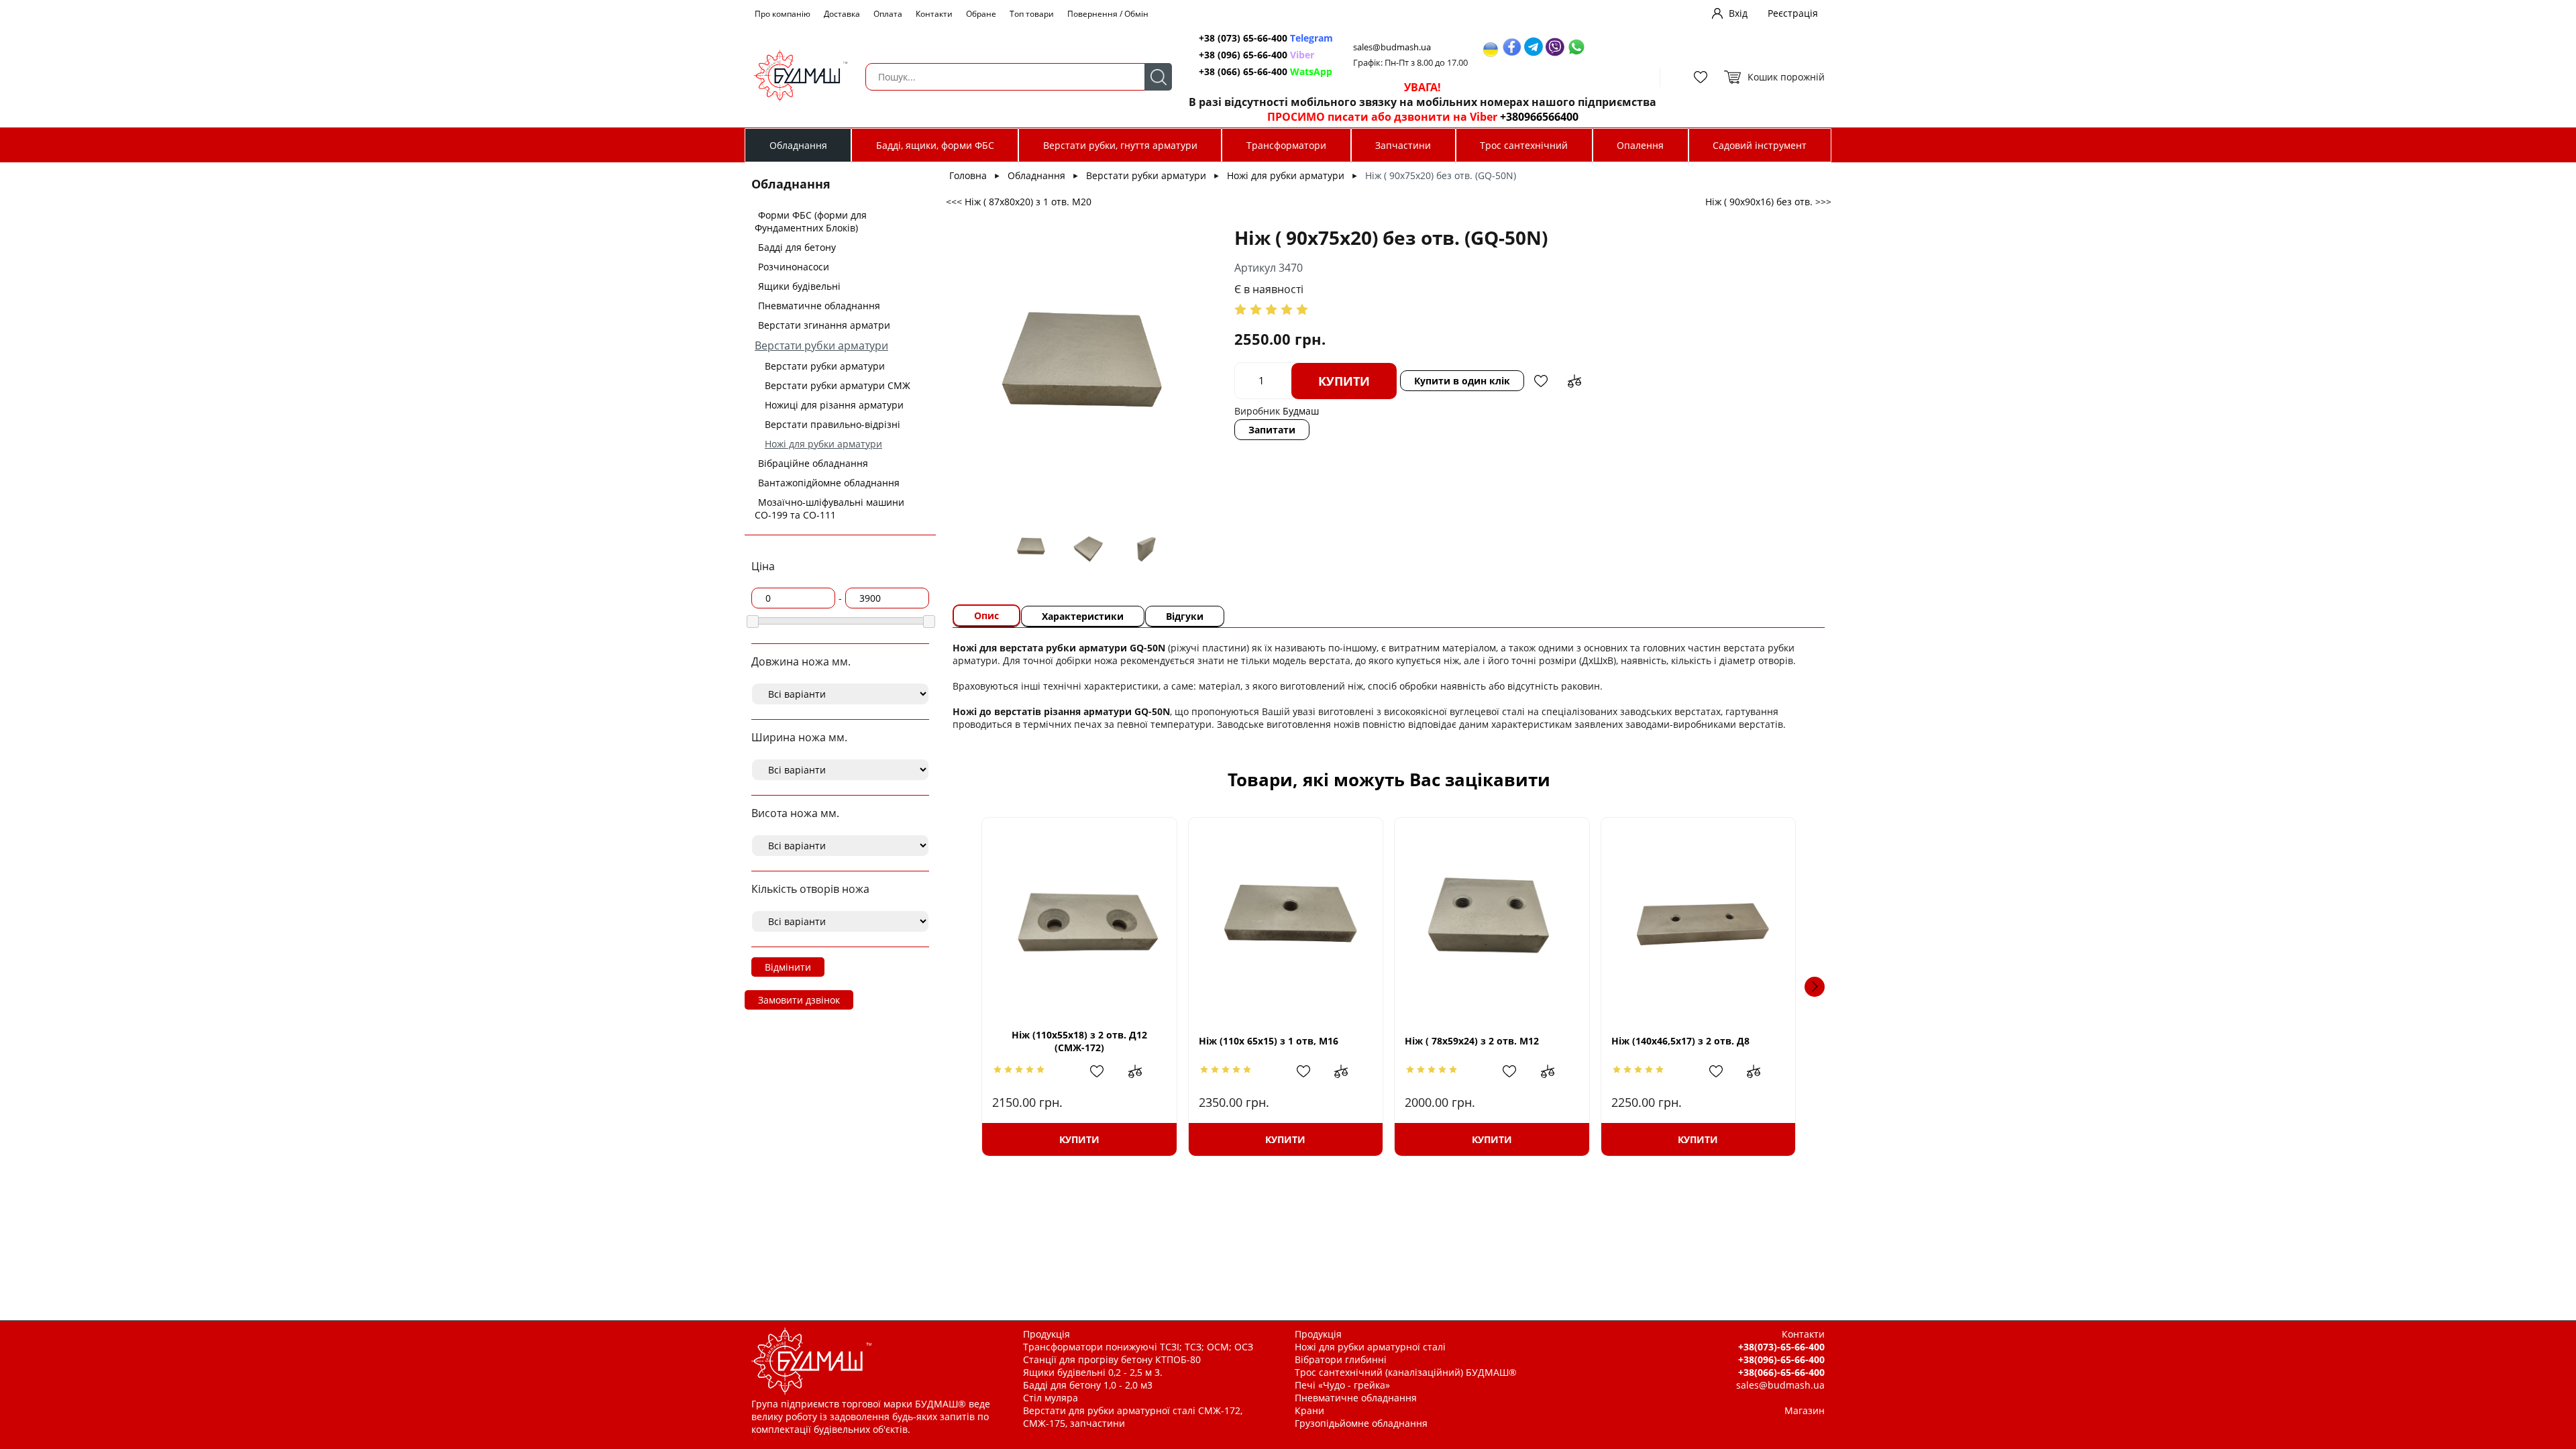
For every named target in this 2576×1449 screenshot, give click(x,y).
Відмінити (788, 967)
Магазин (1805, 1410)
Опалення (1640, 145)
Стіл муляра (1051, 1398)
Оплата (888, 14)
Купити (1344, 381)
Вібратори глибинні (1341, 1359)
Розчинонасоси (794, 267)
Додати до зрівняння (1574, 381)
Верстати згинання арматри (824, 325)
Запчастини (1403, 145)
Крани (1309, 1410)
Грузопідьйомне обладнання (1361, 1423)
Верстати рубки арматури (821, 345)
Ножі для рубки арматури (823, 444)
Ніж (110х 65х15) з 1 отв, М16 (1269, 1041)
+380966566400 (1539, 117)
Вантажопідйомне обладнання (829, 483)
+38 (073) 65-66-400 (1266, 38)
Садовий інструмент (1760, 145)
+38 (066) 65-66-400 (1266, 71)
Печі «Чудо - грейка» (1342, 1385)
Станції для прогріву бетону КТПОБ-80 (1112, 1359)
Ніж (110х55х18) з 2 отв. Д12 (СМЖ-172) (1079, 1041)
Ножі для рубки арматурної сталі (1370, 1347)
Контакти (934, 14)
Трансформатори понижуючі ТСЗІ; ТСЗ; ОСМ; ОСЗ (1138, 1347)
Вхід (1738, 13)
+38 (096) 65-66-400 (1256, 55)
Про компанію (783, 14)
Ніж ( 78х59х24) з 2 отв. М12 (1472, 1041)
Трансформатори (1286, 145)
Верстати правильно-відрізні (833, 424)
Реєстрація (1793, 13)
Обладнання (798, 145)
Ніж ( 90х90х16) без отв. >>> (1768, 202)
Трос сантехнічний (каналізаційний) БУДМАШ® (1406, 1372)
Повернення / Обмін (1108, 14)
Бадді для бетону (797, 247)
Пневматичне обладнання (819, 306)
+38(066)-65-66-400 (1781, 1372)
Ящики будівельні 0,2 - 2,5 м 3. (1093, 1372)
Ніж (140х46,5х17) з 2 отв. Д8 (1680, 1041)
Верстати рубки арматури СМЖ (838, 385)
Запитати (1272, 430)
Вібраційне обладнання (813, 463)
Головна (968, 175)
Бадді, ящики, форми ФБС (935, 145)
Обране (981, 14)
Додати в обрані (1541, 381)
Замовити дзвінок (799, 1000)
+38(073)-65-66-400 (1781, 1347)
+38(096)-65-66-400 (1781, 1359)
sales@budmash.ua (1392, 47)
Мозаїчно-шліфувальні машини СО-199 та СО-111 (829, 508)
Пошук (1158, 77)
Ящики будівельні (799, 286)
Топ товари (1032, 14)
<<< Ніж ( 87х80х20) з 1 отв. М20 (1019, 202)
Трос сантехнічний (1524, 145)
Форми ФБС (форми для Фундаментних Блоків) (811, 221)
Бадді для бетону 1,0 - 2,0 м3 (1088, 1385)
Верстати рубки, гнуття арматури (1120, 145)
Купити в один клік (1462, 381)
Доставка (842, 14)
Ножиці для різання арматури (834, 405)
